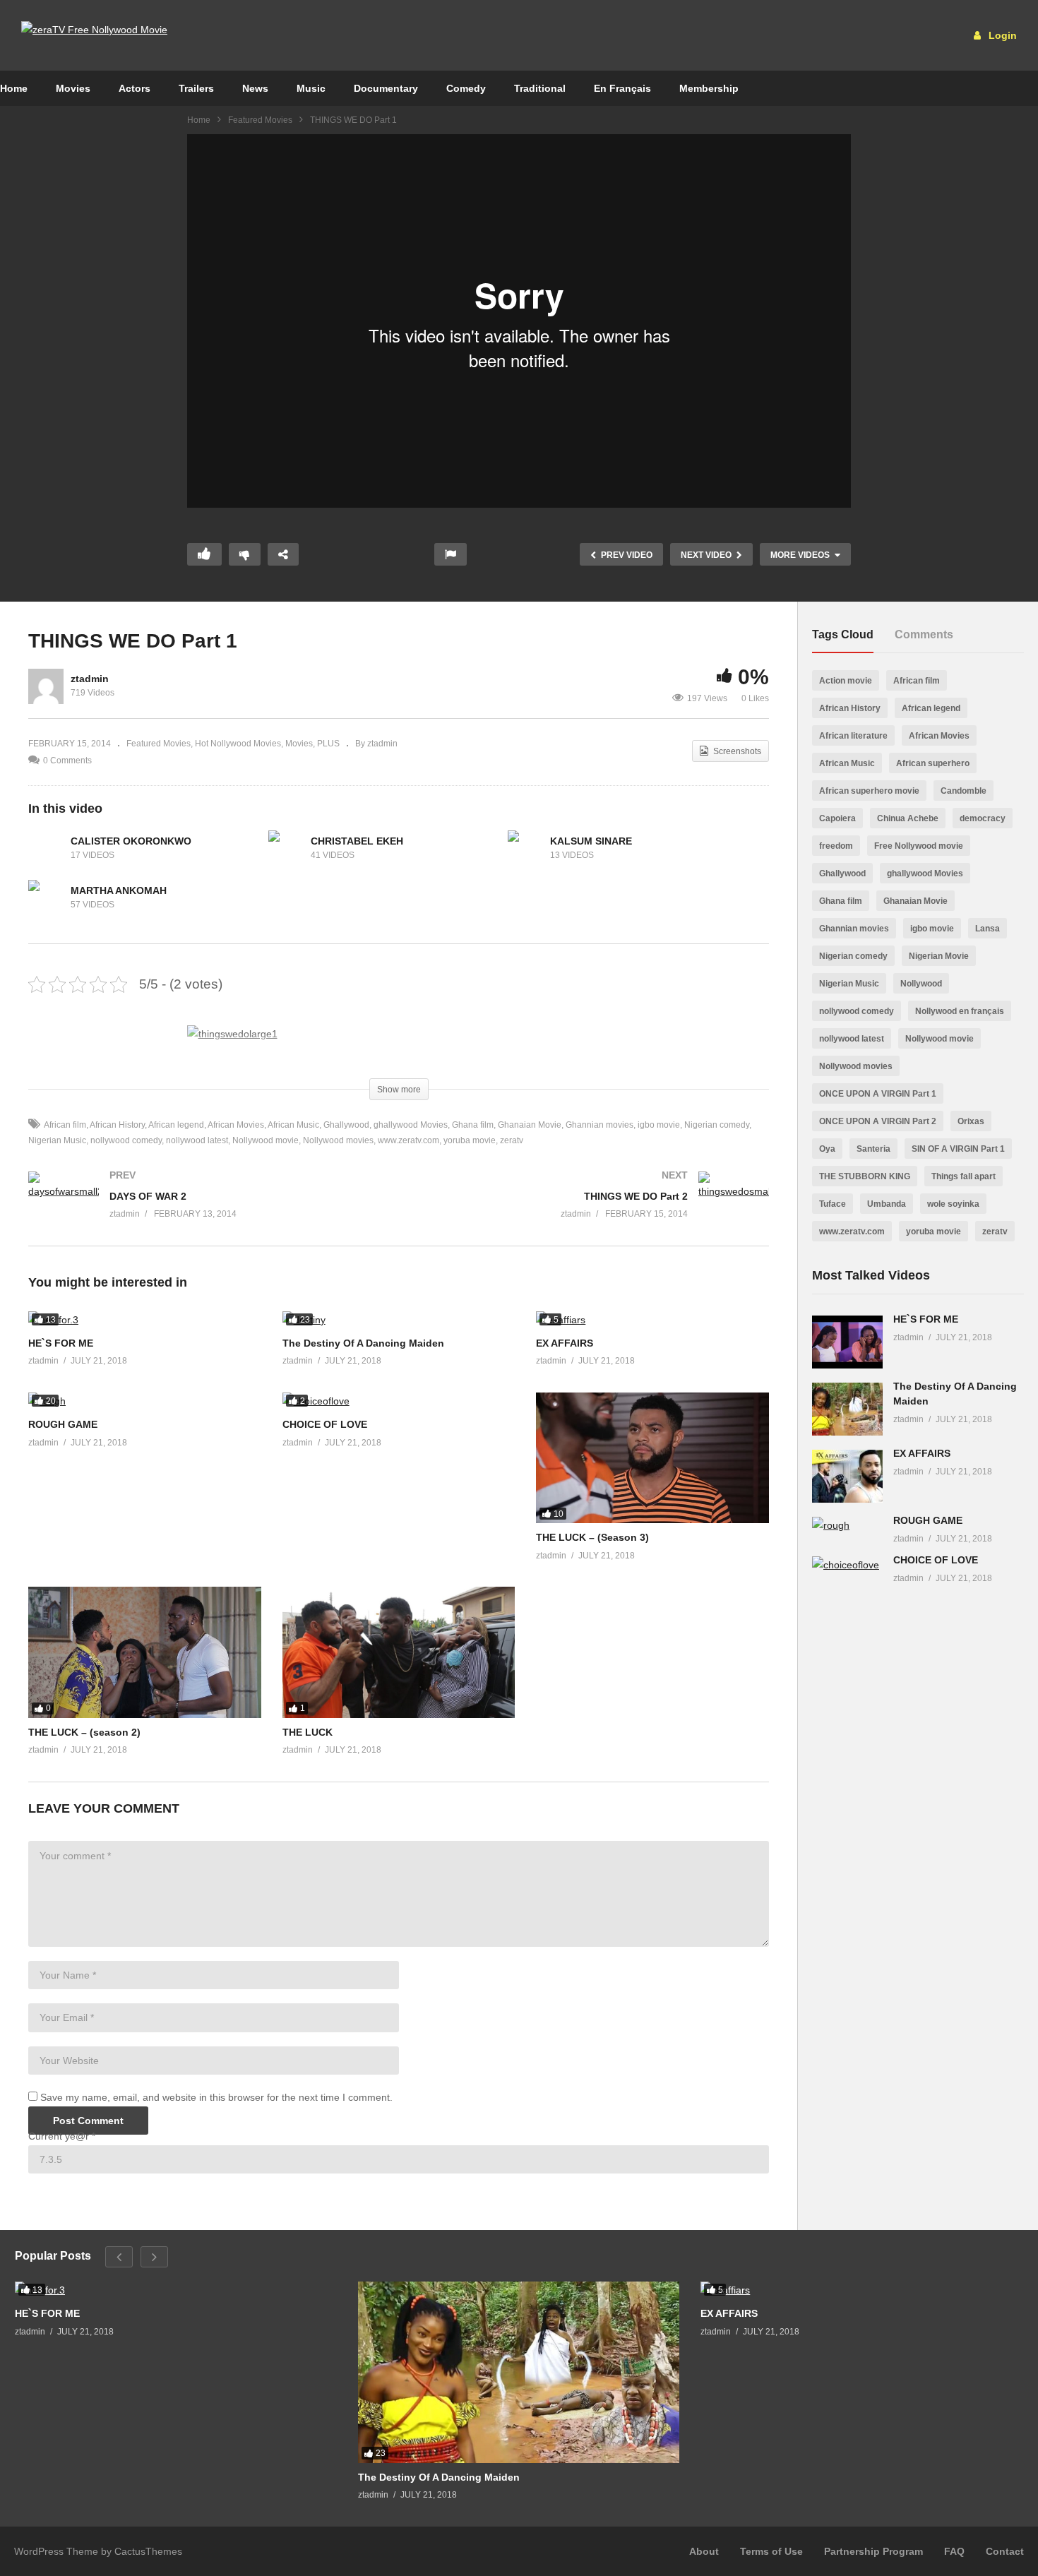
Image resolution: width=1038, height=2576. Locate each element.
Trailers (196, 88)
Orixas (971, 1121)
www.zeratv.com (408, 1140)
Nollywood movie (266, 1140)
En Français (622, 88)
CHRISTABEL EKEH (357, 841)
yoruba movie (470, 1140)
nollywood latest (197, 1140)
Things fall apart (964, 1176)
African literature (853, 736)
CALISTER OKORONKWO (131, 841)
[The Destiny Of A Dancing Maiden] (399, 1320)
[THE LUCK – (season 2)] (145, 1652)
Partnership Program (873, 2551)
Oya (827, 1149)
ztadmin (90, 679)
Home (199, 120)
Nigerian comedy (717, 1125)
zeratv (512, 1140)
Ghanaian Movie (530, 1125)
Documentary (386, 88)
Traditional (540, 88)
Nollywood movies (338, 1140)
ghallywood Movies (411, 1125)
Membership (709, 88)
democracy (983, 818)
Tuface (833, 1204)
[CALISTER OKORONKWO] (46, 848)
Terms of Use (771, 2551)
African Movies (236, 1125)
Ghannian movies (599, 1125)
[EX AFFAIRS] (652, 1320)
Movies (73, 88)
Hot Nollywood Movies (238, 744)
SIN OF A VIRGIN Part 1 (958, 1149)
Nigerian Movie (939, 956)
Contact (1005, 2551)
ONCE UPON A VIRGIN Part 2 (878, 1121)
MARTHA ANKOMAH (119, 890)
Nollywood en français (960, 1011)
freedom (836, 846)
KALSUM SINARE (591, 841)
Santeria (873, 1149)
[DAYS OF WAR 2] (207, 1209)
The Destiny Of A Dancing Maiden (363, 1343)
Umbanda (887, 1204)
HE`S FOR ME (61, 1343)
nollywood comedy (126, 1140)
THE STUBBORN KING (865, 1176)
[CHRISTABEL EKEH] (286, 848)
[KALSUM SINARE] (525, 848)
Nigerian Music (849, 984)
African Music (293, 1125)
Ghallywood (346, 1125)
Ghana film (473, 1125)
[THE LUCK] (399, 1652)
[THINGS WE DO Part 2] (591, 1209)
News (255, 88)
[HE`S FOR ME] (145, 1320)
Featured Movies (260, 120)
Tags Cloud (843, 634)
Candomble (964, 791)
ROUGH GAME (63, 1424)
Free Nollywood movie (919, 846)
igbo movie (659, 1125)
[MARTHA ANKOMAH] (46, 898)
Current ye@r (62, 2136)
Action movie (846, 681)
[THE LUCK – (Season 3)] (652, 1458)
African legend (176, 1125)
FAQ (954, 2551)
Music (311, 88)
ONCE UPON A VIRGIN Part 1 (878, 1094)
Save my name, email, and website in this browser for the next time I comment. (216, 2097)
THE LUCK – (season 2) (84, 1732)
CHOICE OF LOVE (325, 1424)
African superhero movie (869, 791)
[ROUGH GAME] (145, 1401)
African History (117, 1125)
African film (65, 1125)
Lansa (988, 929)
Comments (924, 634)
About (704, 2551)
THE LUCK (308, 1732)
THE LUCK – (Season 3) (592, 1537)
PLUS (328, 744)
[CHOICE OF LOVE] (399, 1401)
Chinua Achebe (908, 818)
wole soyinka (953, 1204)
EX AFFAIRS (565, 1343)
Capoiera (837, 818)
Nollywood (921, 984)
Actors (135, 88)
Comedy (466, 88)
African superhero (933, 763)
